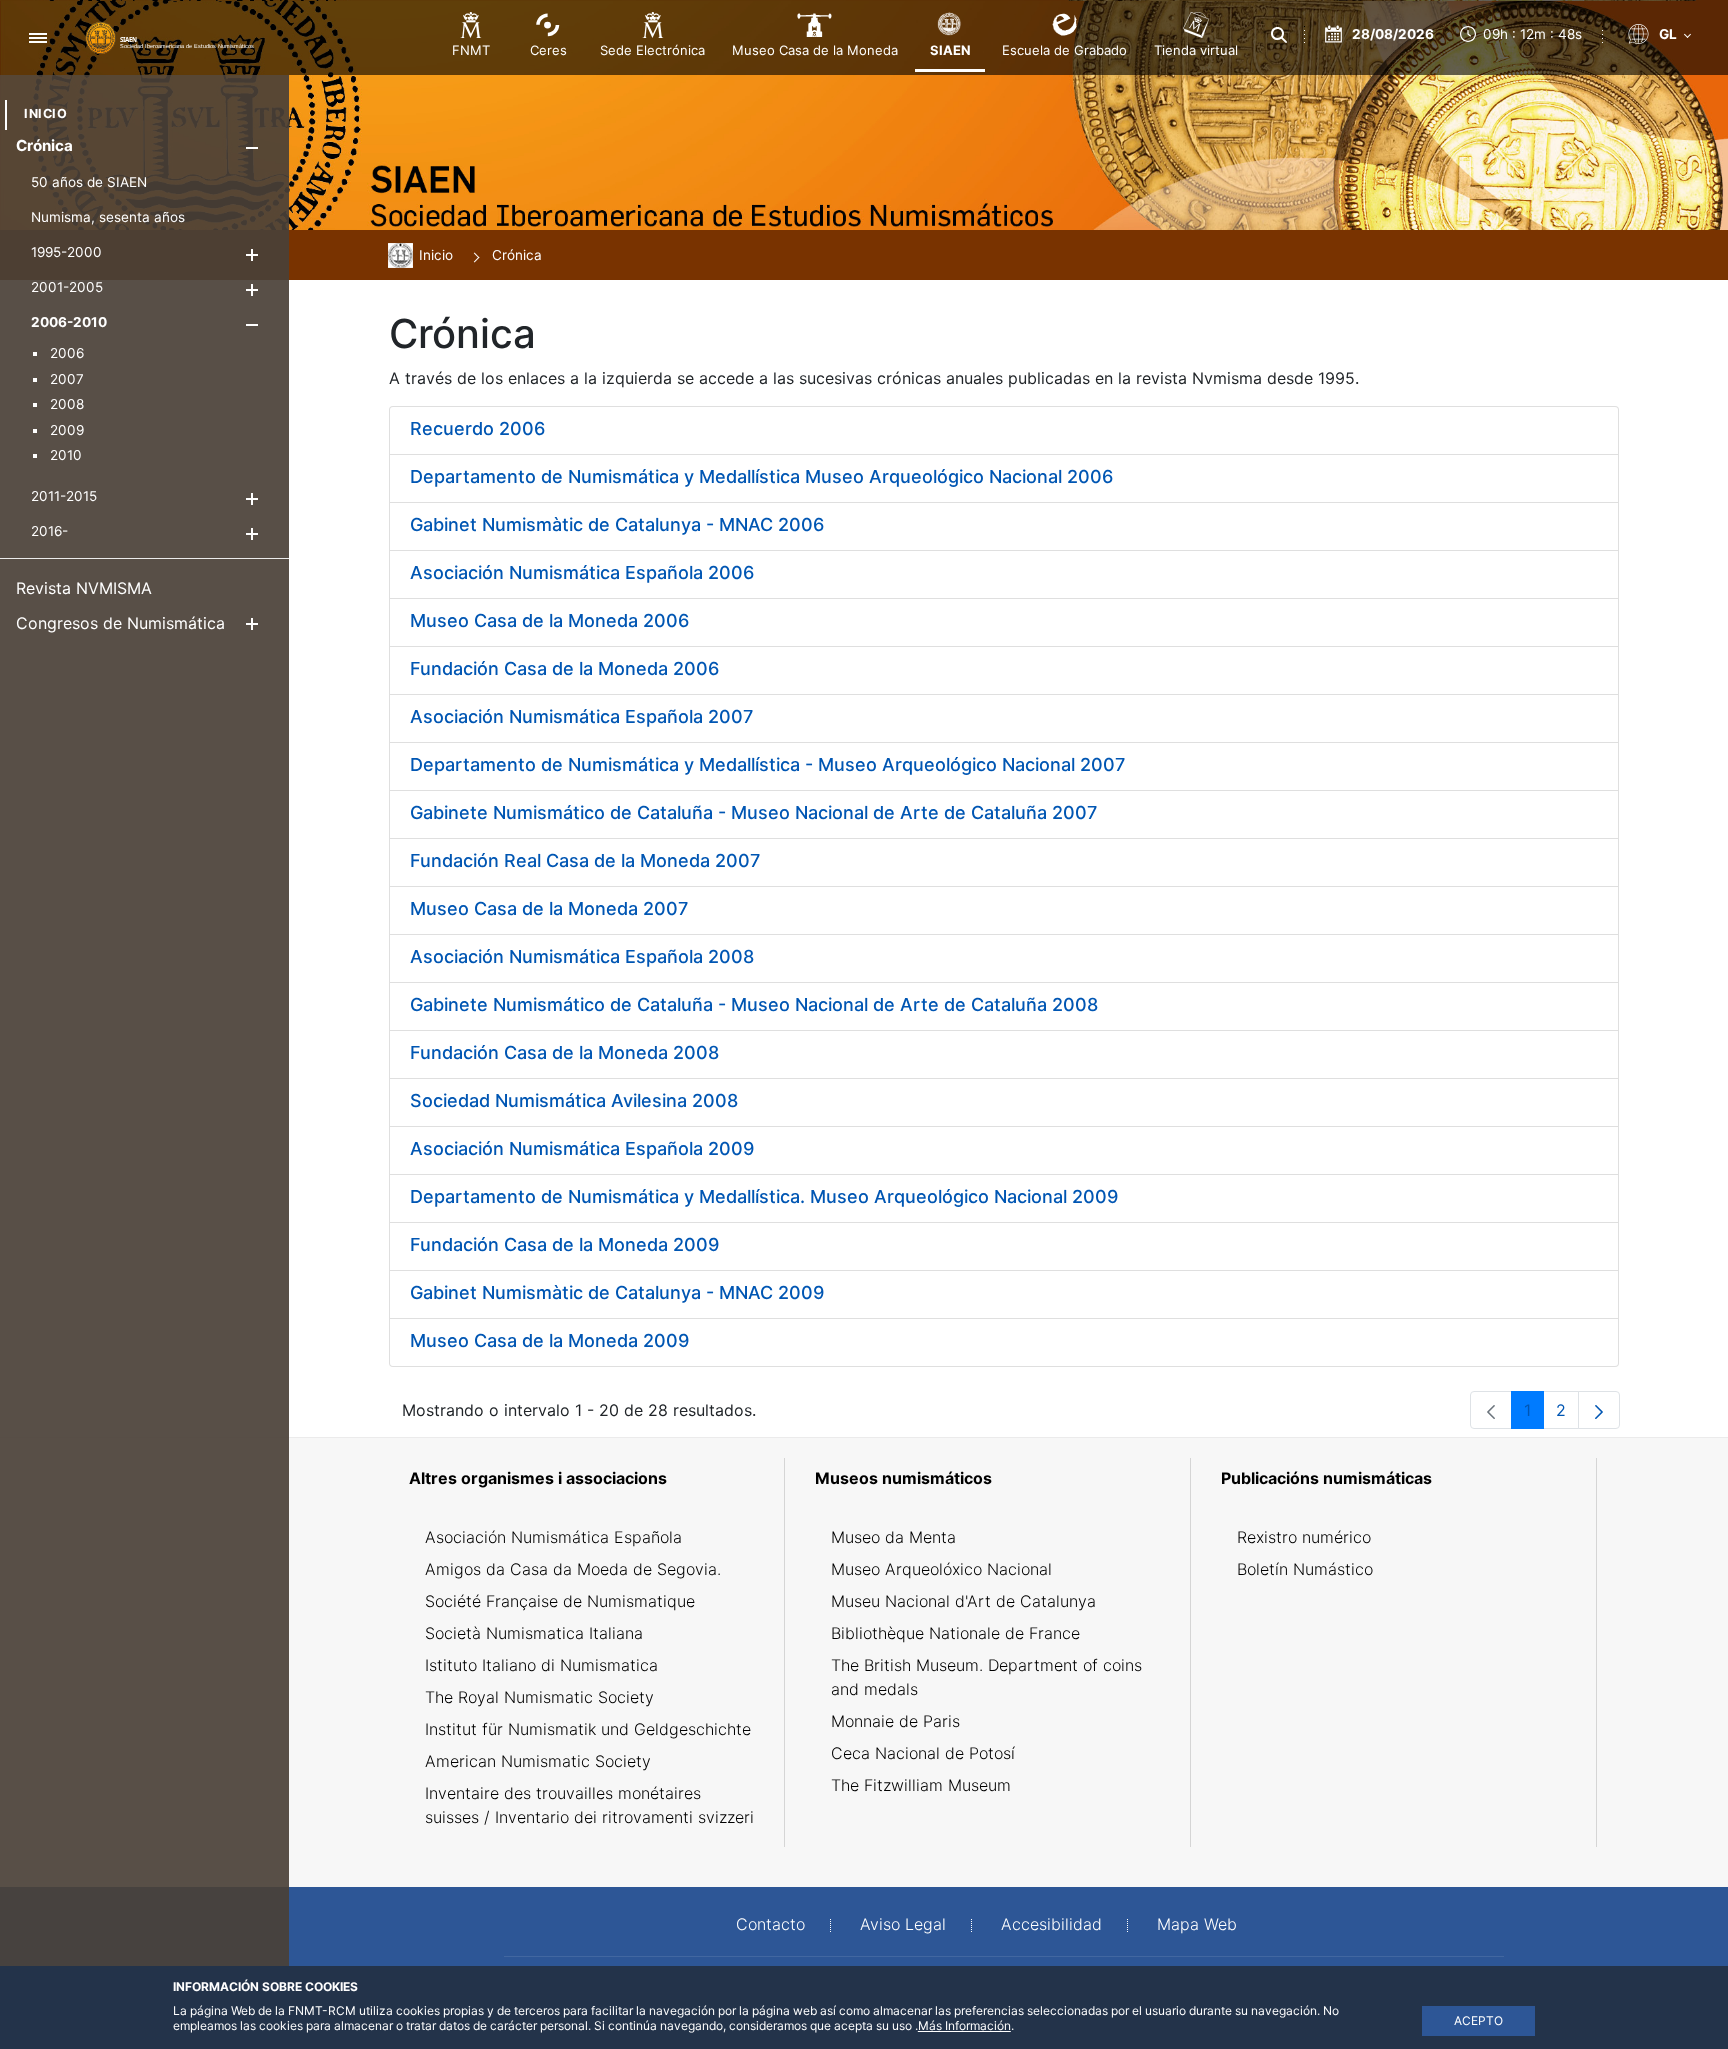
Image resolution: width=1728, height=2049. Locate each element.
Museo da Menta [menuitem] (893, 1537)
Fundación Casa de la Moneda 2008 (564, 1052)
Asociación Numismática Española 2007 (581, 716)
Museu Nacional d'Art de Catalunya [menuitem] (963, 1601)
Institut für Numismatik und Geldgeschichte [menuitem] (588, 1729)
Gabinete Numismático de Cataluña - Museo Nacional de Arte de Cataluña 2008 (754, 1004)
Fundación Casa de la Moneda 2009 (564, 1244)
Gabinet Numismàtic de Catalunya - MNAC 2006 (617, 524)
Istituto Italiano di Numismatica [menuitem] (541, 1665)
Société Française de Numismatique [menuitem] (560, 1601)
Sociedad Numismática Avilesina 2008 (574, 1100)
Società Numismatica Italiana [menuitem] (534, 1633)
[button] (251, 147)
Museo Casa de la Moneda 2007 (549, 908)
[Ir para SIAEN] (170, 37)
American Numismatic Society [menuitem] (538, 1761)
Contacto (770, 1924)
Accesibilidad (1051, 1924)
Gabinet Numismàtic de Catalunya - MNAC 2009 (617, 1292)
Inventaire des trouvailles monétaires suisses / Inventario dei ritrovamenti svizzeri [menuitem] (589, 1805)
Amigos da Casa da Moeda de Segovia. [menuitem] (573, 1569)
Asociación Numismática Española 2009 (582, 1148)
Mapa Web (1197, 1924)
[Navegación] (37, 37)
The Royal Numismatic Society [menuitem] (539, 1697)
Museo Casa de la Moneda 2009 (549, 1340)
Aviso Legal (903, 1924)
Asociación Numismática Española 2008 (582, 956)
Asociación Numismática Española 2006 (582, 572)
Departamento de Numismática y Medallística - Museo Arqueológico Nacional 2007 (767, 764)
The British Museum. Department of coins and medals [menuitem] (986, 1677)
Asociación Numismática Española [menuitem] (553, 1537)
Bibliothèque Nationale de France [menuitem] (955, 1633)
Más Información (964, 2025)
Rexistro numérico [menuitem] (1304, 1537)
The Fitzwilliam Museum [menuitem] (921, 1785)
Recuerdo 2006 (477, 428)
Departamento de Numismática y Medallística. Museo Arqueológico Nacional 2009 (764, 1196)
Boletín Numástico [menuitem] (1305, 1569)
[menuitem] (45, 113)
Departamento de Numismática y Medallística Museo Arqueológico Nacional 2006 (761, 476)
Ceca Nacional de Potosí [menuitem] (923, 1753)
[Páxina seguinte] (1599, 1410)
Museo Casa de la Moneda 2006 (549, 620)
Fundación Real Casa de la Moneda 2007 (585, 860)
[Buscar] (1279, 35)
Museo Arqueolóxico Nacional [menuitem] (941, 1569)
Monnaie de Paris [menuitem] (895, 1721)
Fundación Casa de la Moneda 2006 (564, 668)
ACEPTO (1478, 2020)
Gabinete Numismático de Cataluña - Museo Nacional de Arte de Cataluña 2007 (753, 812)
